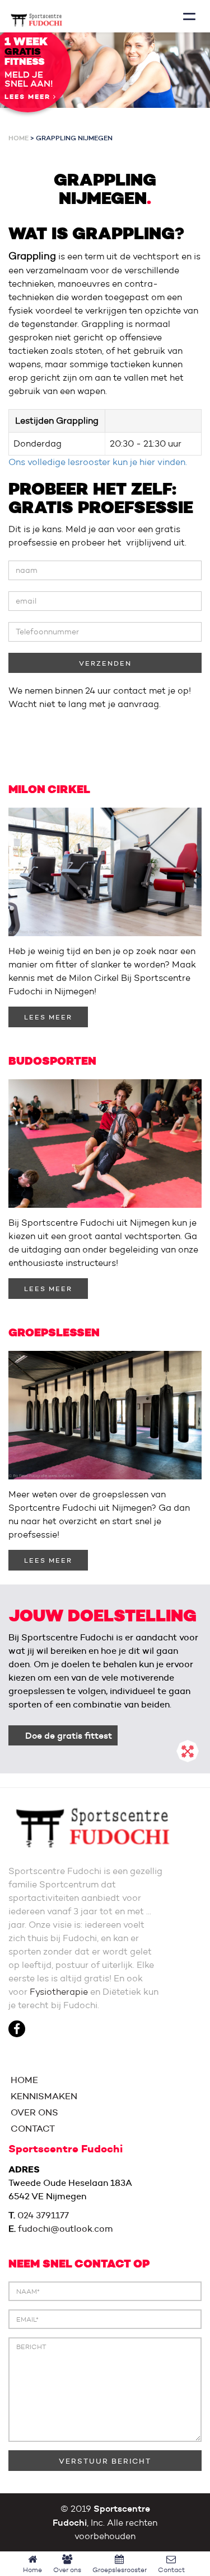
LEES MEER (48, 1017)
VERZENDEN (105, 663)
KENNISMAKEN (43, 2096)
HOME (23, 2080)
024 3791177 (43, 2215)
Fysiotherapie (59, 1992)
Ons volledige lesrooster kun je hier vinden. (98, 462)
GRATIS (23, 52)
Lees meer (29, 97)
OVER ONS (33, 2112)
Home (18, 138)
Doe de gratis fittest (69, 1735)
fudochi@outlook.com (66, 2229)
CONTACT (32, 2129)
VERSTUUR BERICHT (105, 2461)
